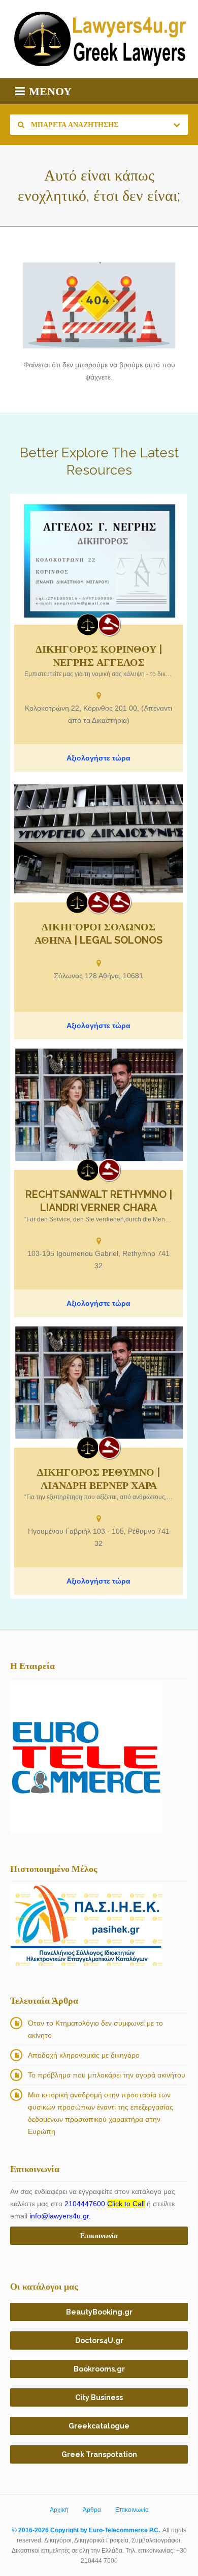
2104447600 (105, 2204)
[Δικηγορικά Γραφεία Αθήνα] (98, 902)
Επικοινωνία (132, 2510)
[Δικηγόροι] (109, 625)
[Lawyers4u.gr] (99, 39)
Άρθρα (92, 2510)
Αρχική (59, 2510)
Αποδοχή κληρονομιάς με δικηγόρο (84, 2055)
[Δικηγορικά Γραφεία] (88, 625)
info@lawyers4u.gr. (60, 2216)
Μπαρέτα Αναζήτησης (74, 125)
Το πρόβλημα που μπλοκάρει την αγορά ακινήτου (107, 2075)
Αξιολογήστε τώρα (98, 758)
